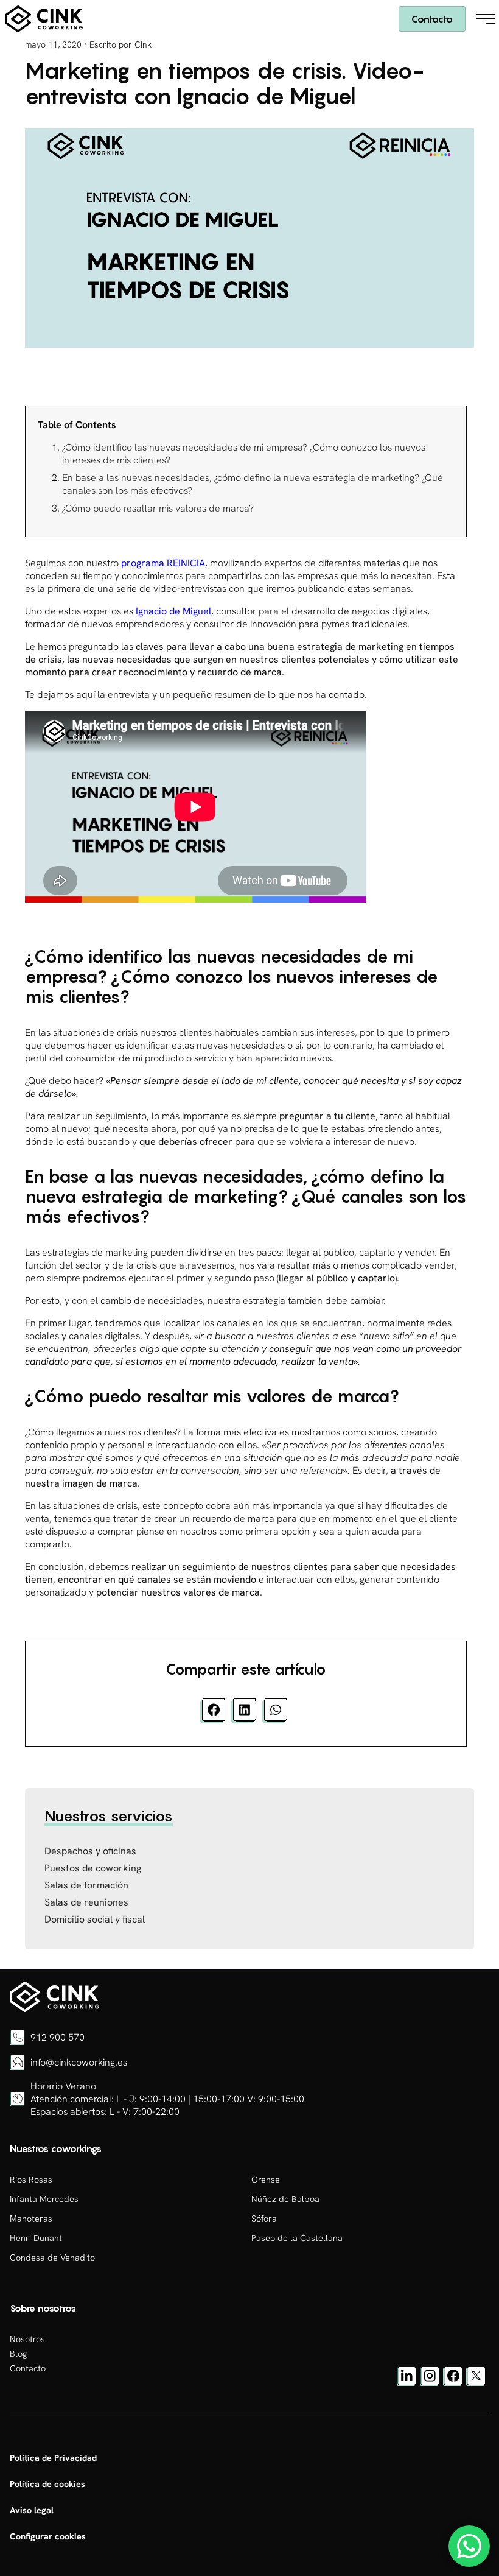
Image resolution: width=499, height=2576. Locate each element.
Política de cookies (47, 2484)
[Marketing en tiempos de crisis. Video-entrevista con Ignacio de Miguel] (54, 2009)
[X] (476, 2383)
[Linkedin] (407, 2383)
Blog (18, 2354)
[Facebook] (453, 2383)
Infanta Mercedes (44, 2199)
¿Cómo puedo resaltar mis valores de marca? (158, 508)
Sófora (264, 2219)
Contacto (432, 19)
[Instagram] (430, 2383)
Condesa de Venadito (52, 2258)
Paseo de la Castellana (297, 2238)
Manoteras (31, 2219)
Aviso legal (32, 2510)
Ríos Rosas (31, 2180)
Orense (266, 2180)
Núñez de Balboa (285, 2199)
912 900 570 (58, 2037)
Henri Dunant (36, 2238)
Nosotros (27, 2339)
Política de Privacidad (53, 2458)
